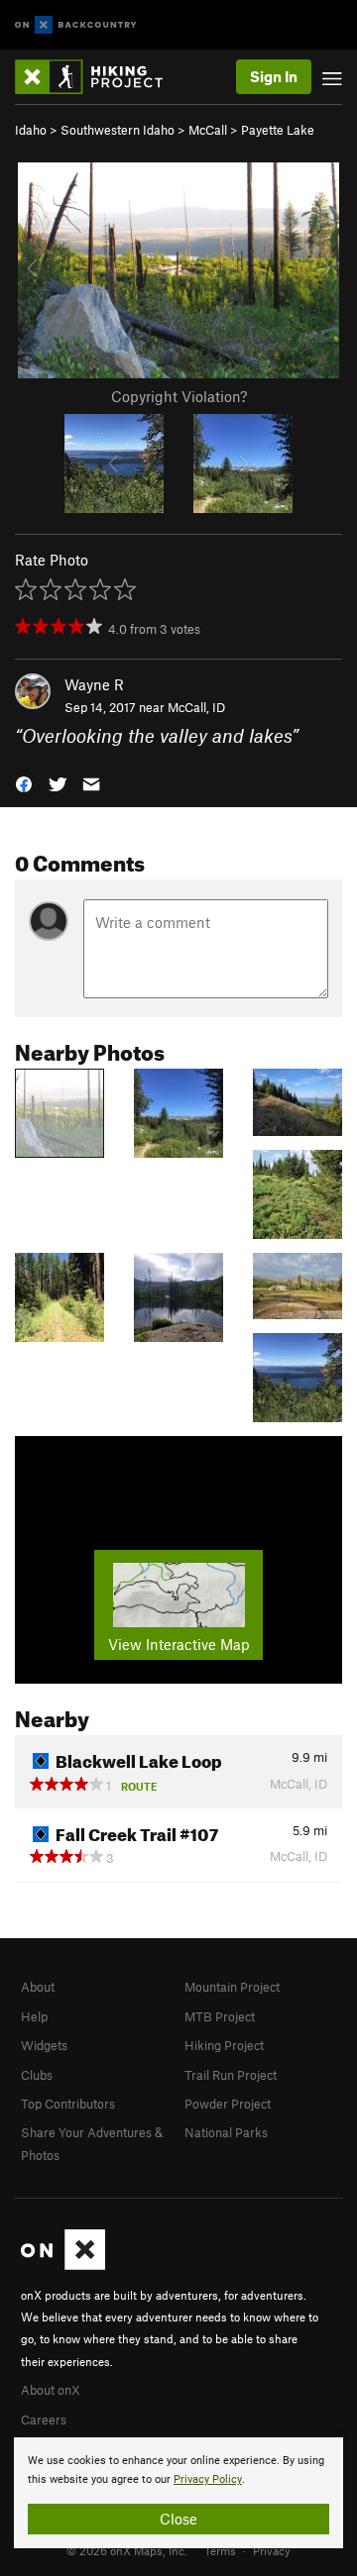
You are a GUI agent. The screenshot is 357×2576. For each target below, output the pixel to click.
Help (34, 2016)
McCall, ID (196, 707)
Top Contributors (68, 2104)
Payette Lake (278, 130)
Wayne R (94, 684)
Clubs (37, 2075)
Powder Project (228, 2104)
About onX (51, 2390)
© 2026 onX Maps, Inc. (127, 2550)
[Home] (99, 77)
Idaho (31, 130)
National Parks (226, 2132)
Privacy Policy (208, 2479)
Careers (44, 2420)
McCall (208, 130)
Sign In (274, 76)
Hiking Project (224, 2045)
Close (178, 2519)
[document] (178, 2493)
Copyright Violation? (179, 396)
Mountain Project (232, 1987)
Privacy (272, 2550)
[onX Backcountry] (76, 25)
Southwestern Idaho (118, 130)
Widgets (44, 2045)
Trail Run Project (231, 2075)
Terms (220, 2550)
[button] (24, 782)
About (38, 1987)
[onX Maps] (63, 2265)
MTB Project (220, 2016)
